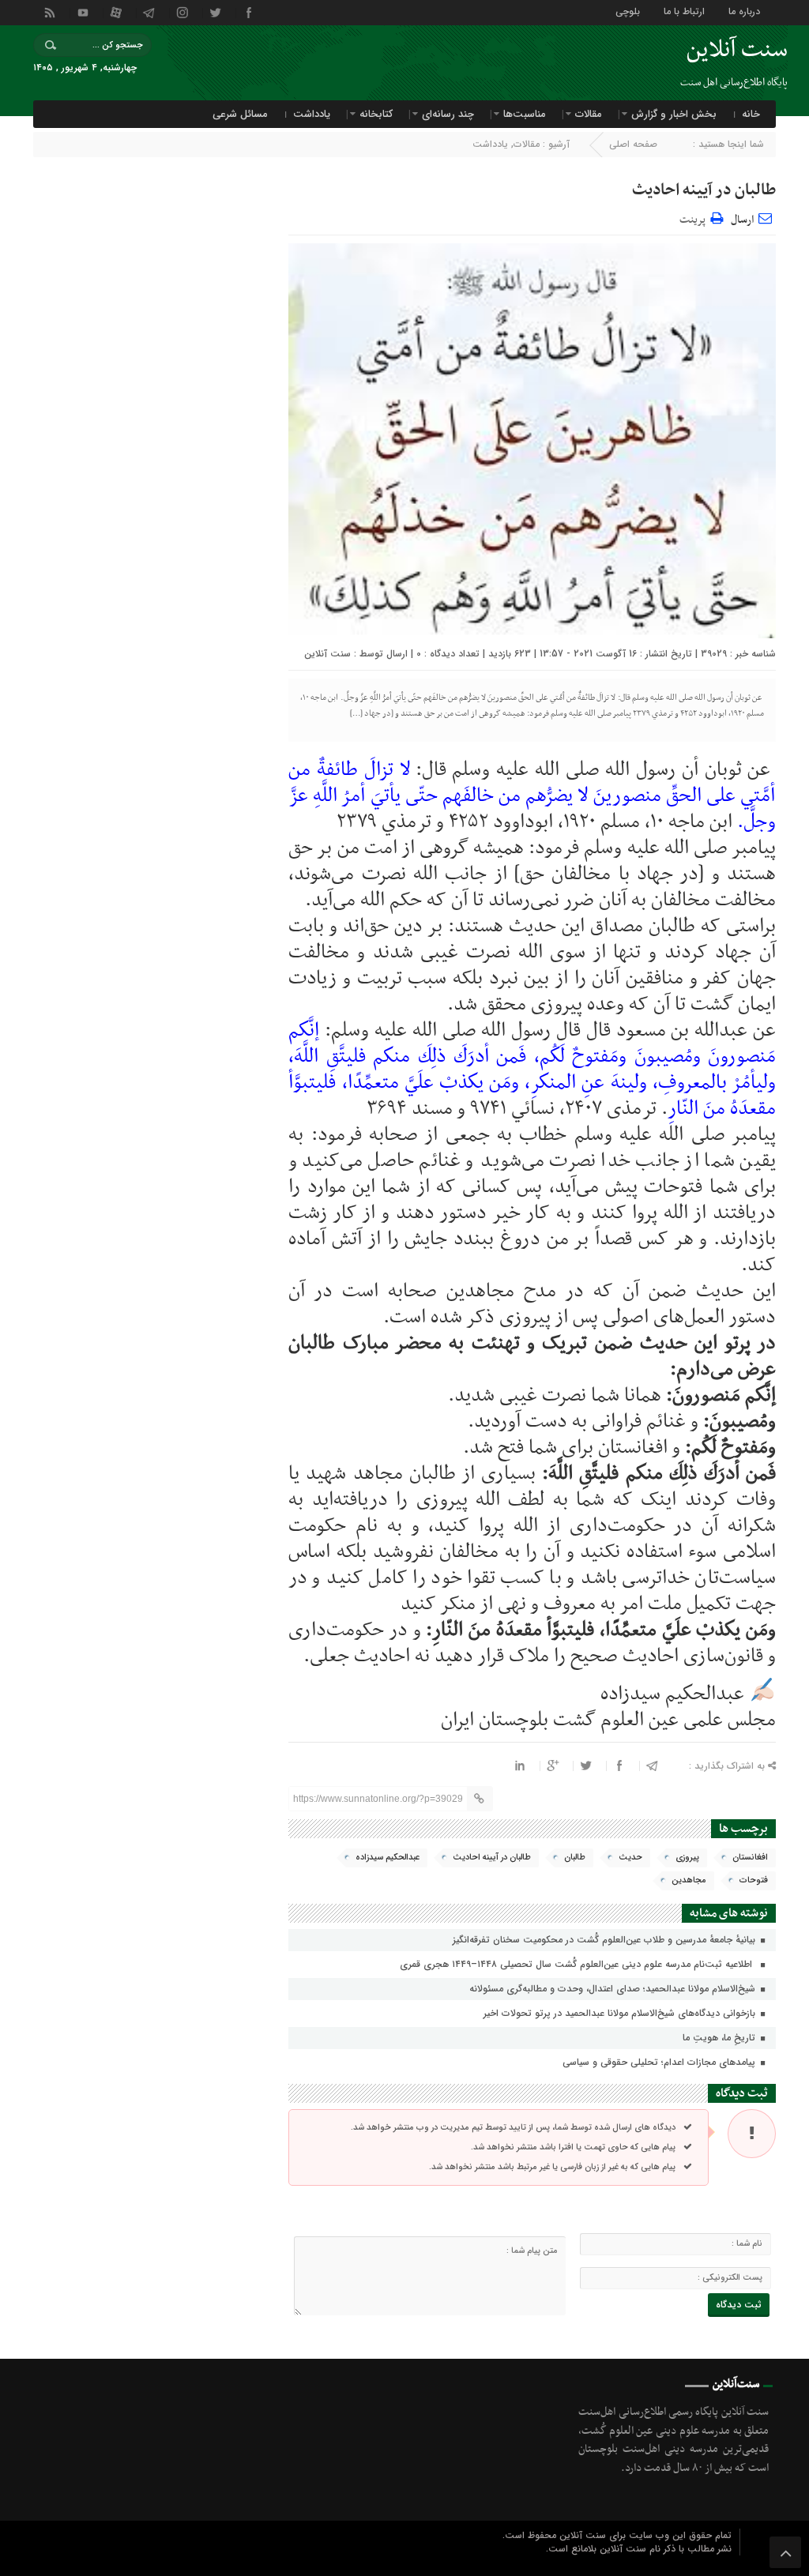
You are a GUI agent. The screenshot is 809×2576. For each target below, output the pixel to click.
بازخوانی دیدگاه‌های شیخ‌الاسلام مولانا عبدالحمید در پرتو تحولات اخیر (621, 2013)
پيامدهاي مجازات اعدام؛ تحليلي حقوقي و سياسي (660, 2062)
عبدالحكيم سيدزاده (388, 1858)
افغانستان (750, 1858)
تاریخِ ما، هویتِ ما (721, 2038)
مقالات (589, 114)
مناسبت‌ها (525, 114)
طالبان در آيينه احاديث (704, 190)
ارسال (742, 220)
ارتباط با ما (684, 11)
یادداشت (312, 114)
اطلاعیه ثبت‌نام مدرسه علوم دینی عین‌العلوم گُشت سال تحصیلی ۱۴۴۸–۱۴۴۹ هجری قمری (579, 1964)
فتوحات (754, 1880)
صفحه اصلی (633, 144)
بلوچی (628, 11)
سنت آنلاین (327, 654)
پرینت (695, 218)
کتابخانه (376, 114)
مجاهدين (689, 1880)
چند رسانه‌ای (448, 114)
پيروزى (687, 1858)
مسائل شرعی (240, 114)
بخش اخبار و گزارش (674, 114)
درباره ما (744, 11)
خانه (751, 114)
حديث (630, 1858)
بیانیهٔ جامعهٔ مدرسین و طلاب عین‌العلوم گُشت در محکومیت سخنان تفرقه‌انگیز (606, 1940)
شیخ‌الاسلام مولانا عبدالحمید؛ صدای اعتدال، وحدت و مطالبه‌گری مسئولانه (614, 1989)
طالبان (575, 1858)
